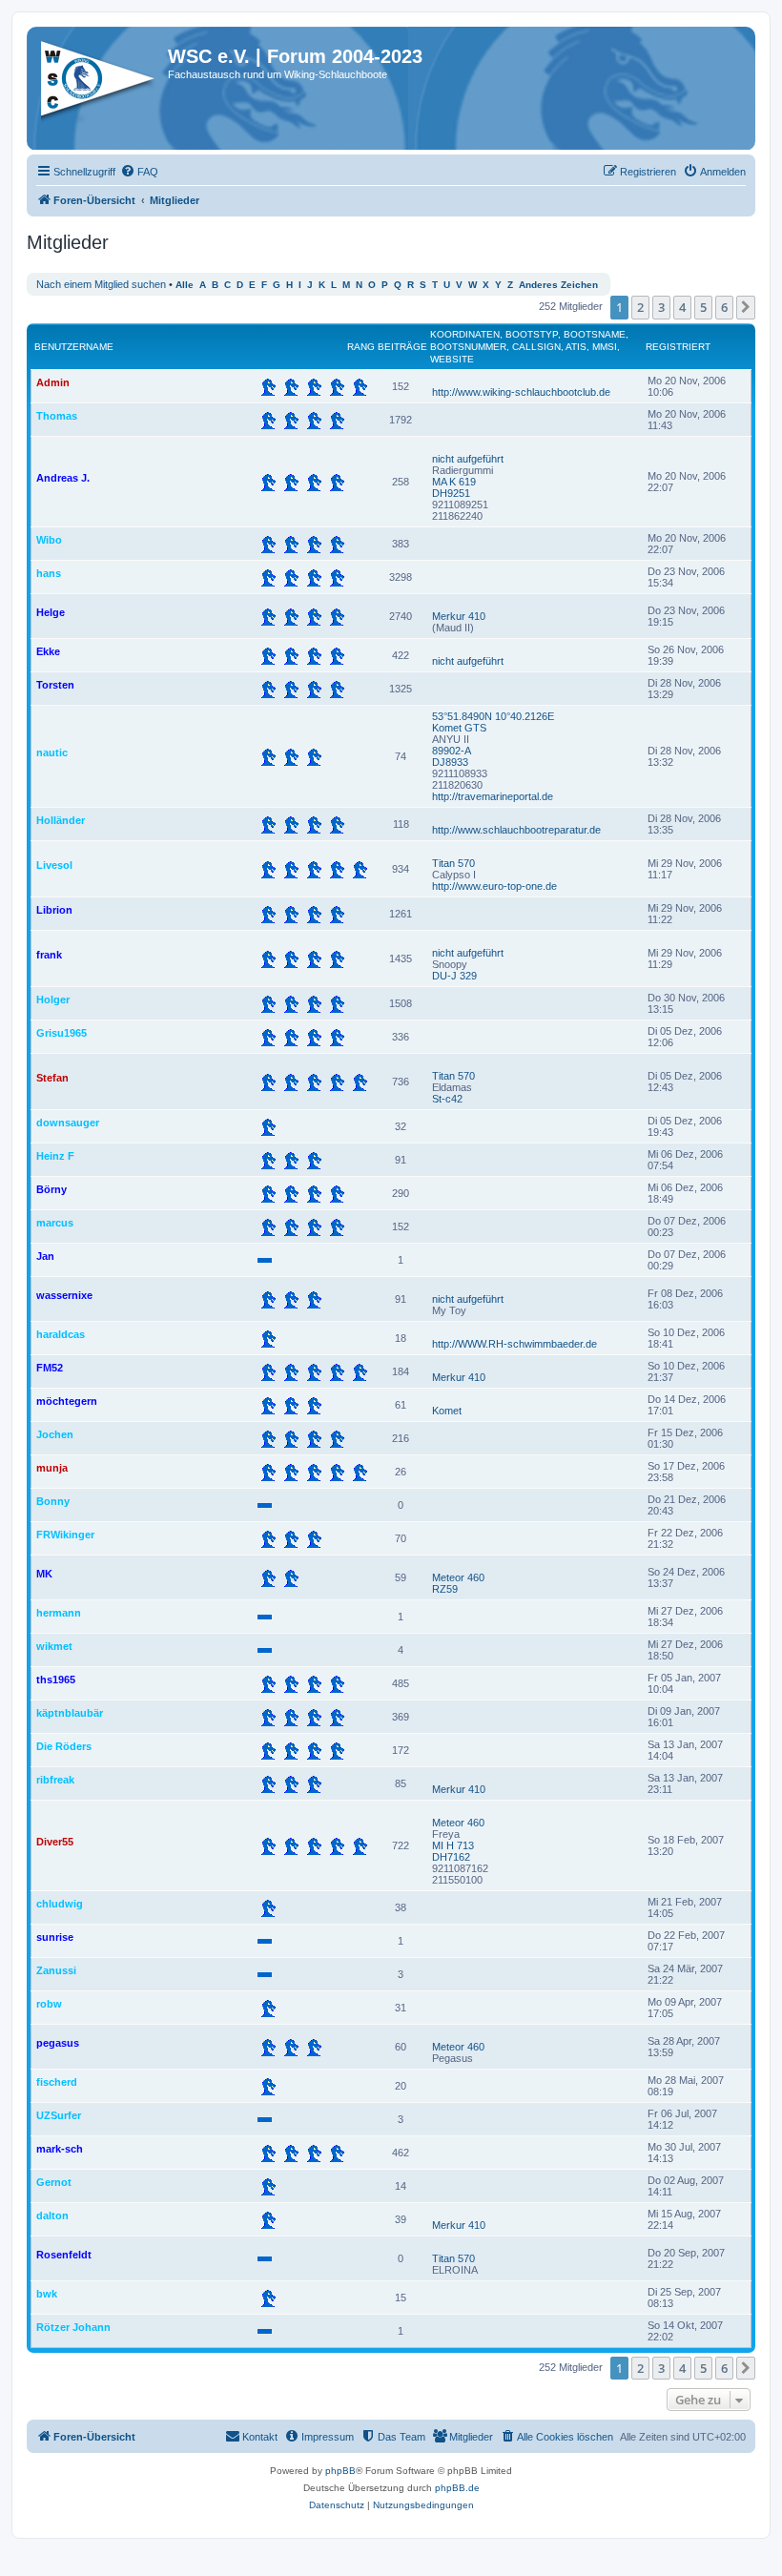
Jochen (55, 1434)
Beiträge (402, 347)
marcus (55, 1223)
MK (44, 1574)
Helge (51, 612)
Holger (53, 999)
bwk (47, 2294)
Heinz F (55, 1156)
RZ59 (445, 1589)
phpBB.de (457, 2488)
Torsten (55, 685)
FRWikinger (65, 1535)
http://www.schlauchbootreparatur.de (516, 830)
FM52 (50, 1368)
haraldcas (61, 1334)
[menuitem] (139, 172)
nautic (52, 752)
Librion (54, 910)
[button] (746, 307)
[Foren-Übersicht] (100, 85)
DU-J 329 (454, 976)
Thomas (57, 416)
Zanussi (56, 1970)
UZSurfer (59, 2115)
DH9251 (451, 493)
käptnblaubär (70, 1713)
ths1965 (56, 1680)
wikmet (54, 1646)
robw (49, 2004)
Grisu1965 (62, 1033)
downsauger (68, 1123)
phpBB (340, 2471)
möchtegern (67, 1401)
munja (52, 1468)
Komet (447, 1411)
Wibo (49, 540)
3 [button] (661, 307)
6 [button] (724, 307)
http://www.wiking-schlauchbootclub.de (521, 392)
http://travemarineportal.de (493, 796)
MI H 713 (453, 1845)
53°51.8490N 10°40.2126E (493, 716)
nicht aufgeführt (468, 459)
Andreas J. (63, 478)
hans (49, 573)
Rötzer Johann (73, 2327)
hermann (59, 1613)
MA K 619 (454, 482)
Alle (185, 285)
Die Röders (64, 1746)
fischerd (57, 2082)
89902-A (452, 751)
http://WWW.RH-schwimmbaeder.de (514, 1344)
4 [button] (682, 307)
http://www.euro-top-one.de (494, 886)
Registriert (678, 347)
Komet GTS (459, 728)
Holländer (61, 820)
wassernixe (64, 1295)
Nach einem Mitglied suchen (101, 284)
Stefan (52, 1078)
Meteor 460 (458, 1577)
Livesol (54, 865)
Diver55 (55, 1842)
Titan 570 (453, 863)
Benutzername (74, 347)
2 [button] (640, 307)
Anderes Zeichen (558, 285)
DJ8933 (450, 762)
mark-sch (60, 2149)
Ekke (48, 651)
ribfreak (55, 1780)
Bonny (53, 1501)
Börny (51, 1189)
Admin (53, 382)
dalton (52, 2215)
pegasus (58, 2043)
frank (49, 955)
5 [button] (703, 307)
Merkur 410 (459, 616)
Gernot (54, 2182)
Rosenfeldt (64, 2255)
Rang (361, 347)
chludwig (60, 1904)
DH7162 (451, 1857)
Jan (45, 1256)
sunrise (55, 1937)
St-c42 (447, 1099)
